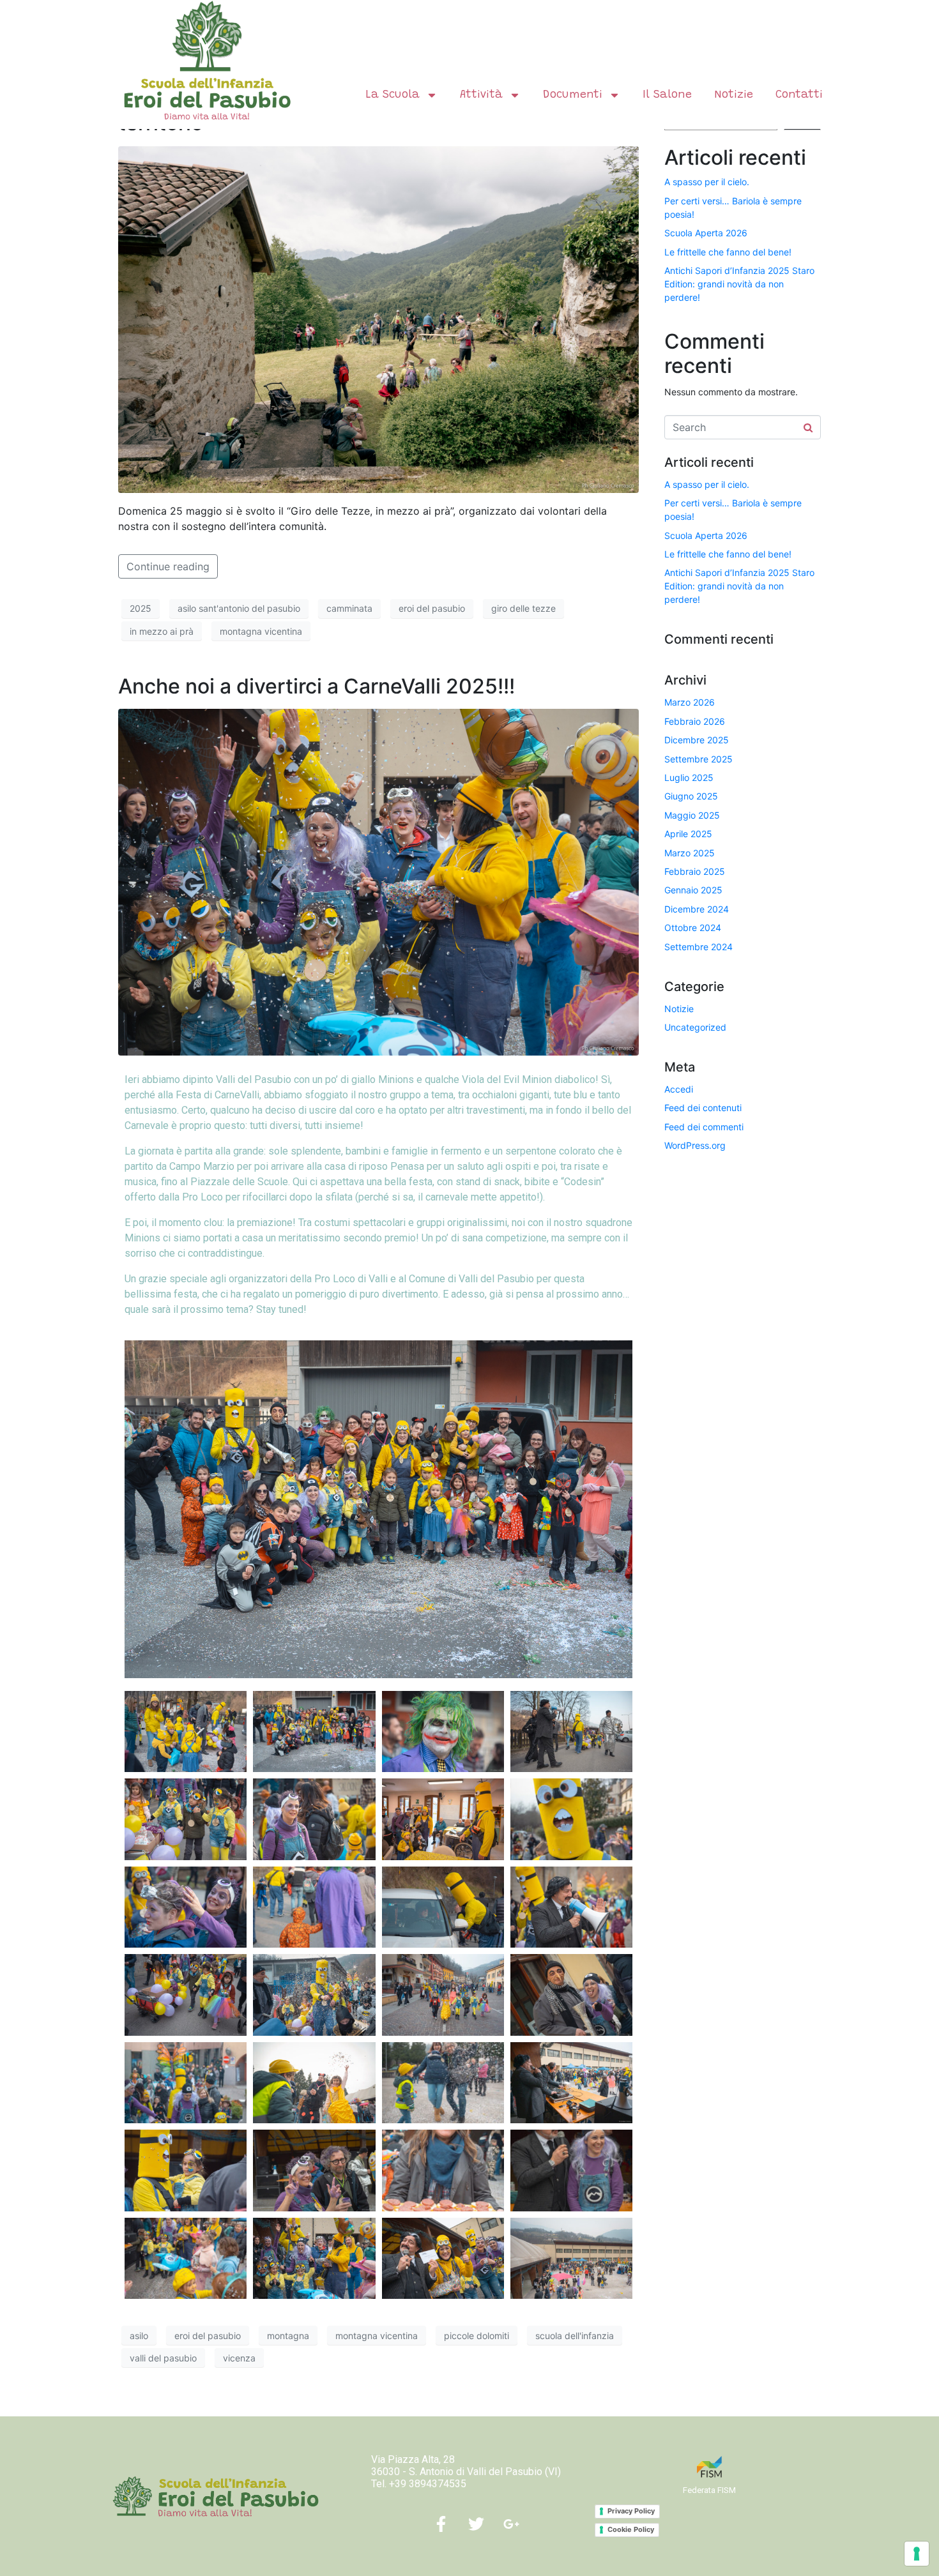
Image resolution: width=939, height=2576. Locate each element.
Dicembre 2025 (697, 740)
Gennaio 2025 (693, 890)
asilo (139, 2336)
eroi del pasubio (432, 608)
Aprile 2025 (688, 834)
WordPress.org (695, 1145)
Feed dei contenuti (703, 1108)
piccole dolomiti (477, 2336)
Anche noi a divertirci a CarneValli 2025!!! (317, 686)
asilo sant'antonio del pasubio (239, 608)
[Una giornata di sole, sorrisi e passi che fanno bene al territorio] (378, 319)
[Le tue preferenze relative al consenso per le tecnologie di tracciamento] (917, 2554)
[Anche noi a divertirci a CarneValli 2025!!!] (378, 881)
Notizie (734, 95)
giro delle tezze (523, 608)
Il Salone (667, 95)
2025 (141, 608)
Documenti (573, 95)
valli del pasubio (163, 2358)
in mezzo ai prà (162, 631)
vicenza (239, 2358)
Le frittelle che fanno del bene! (728, 252)
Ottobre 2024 (693, 928)
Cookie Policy (631, 2529)
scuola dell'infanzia (575, 2336)
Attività (481, 95)
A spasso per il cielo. (707, 182)
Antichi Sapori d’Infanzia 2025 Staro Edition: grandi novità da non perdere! (739, 284)
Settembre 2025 (699, 759)
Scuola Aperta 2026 (706, 233)
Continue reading (168, 566)
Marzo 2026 (690, 702)
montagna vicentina (261, 631)
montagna (288, 2336)
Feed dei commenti (704, 1127)
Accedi (679, 1089)
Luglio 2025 (689, 777)
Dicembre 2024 (697, 909)
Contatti (799, 95)
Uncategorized (695, 1027)
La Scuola (393, 95)
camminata (349, 608)
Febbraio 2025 (695, 871)
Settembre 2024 (699, 947)
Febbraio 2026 (695, 721)
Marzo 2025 (690, 853)
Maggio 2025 (692, 815)
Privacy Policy (631, 2511)
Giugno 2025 (691, 796)
